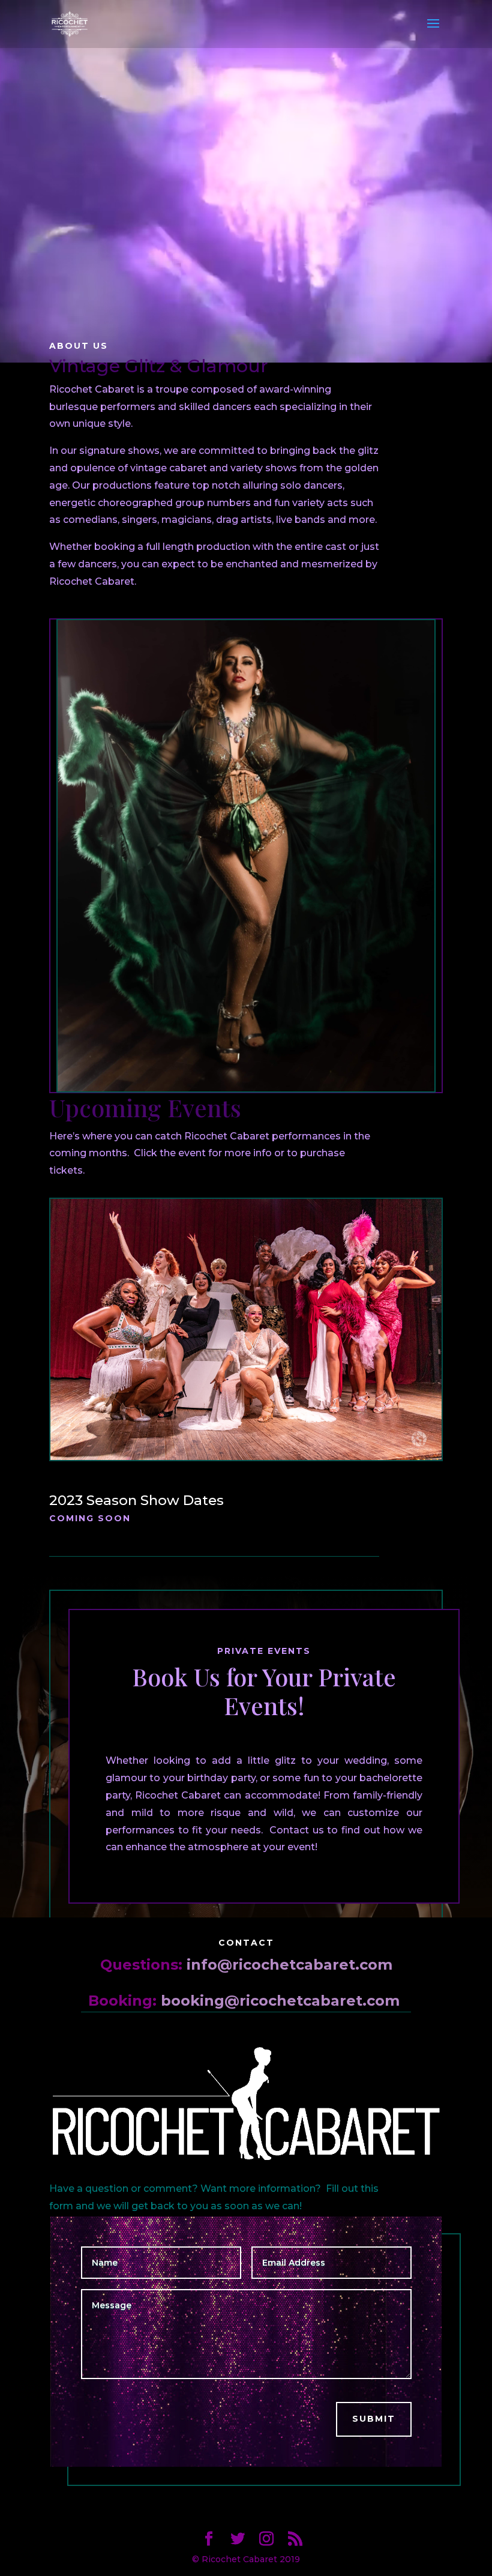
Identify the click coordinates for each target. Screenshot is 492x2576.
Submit (374, 2419)
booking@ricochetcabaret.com (280, 2001)
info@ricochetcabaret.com (289, 1965)
